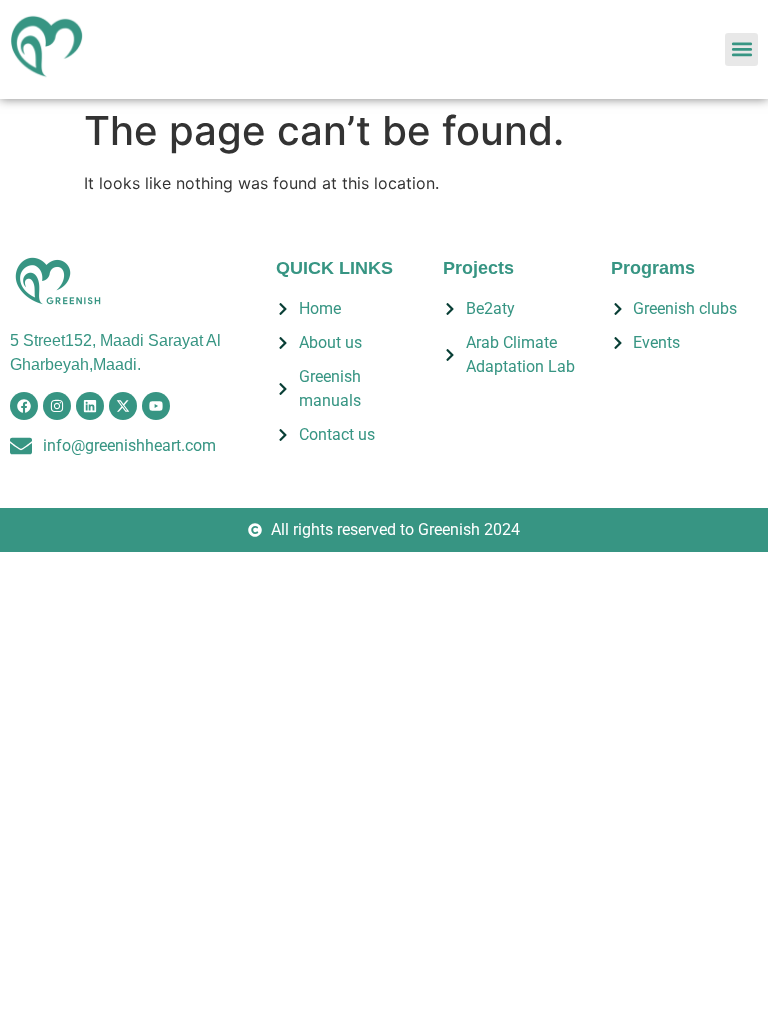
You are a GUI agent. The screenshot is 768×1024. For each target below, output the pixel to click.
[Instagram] (57, 406)
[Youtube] (156, 406)
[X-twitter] (123, 406)
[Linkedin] (90, 406)
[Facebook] (24, 406)
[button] (741, 49)
